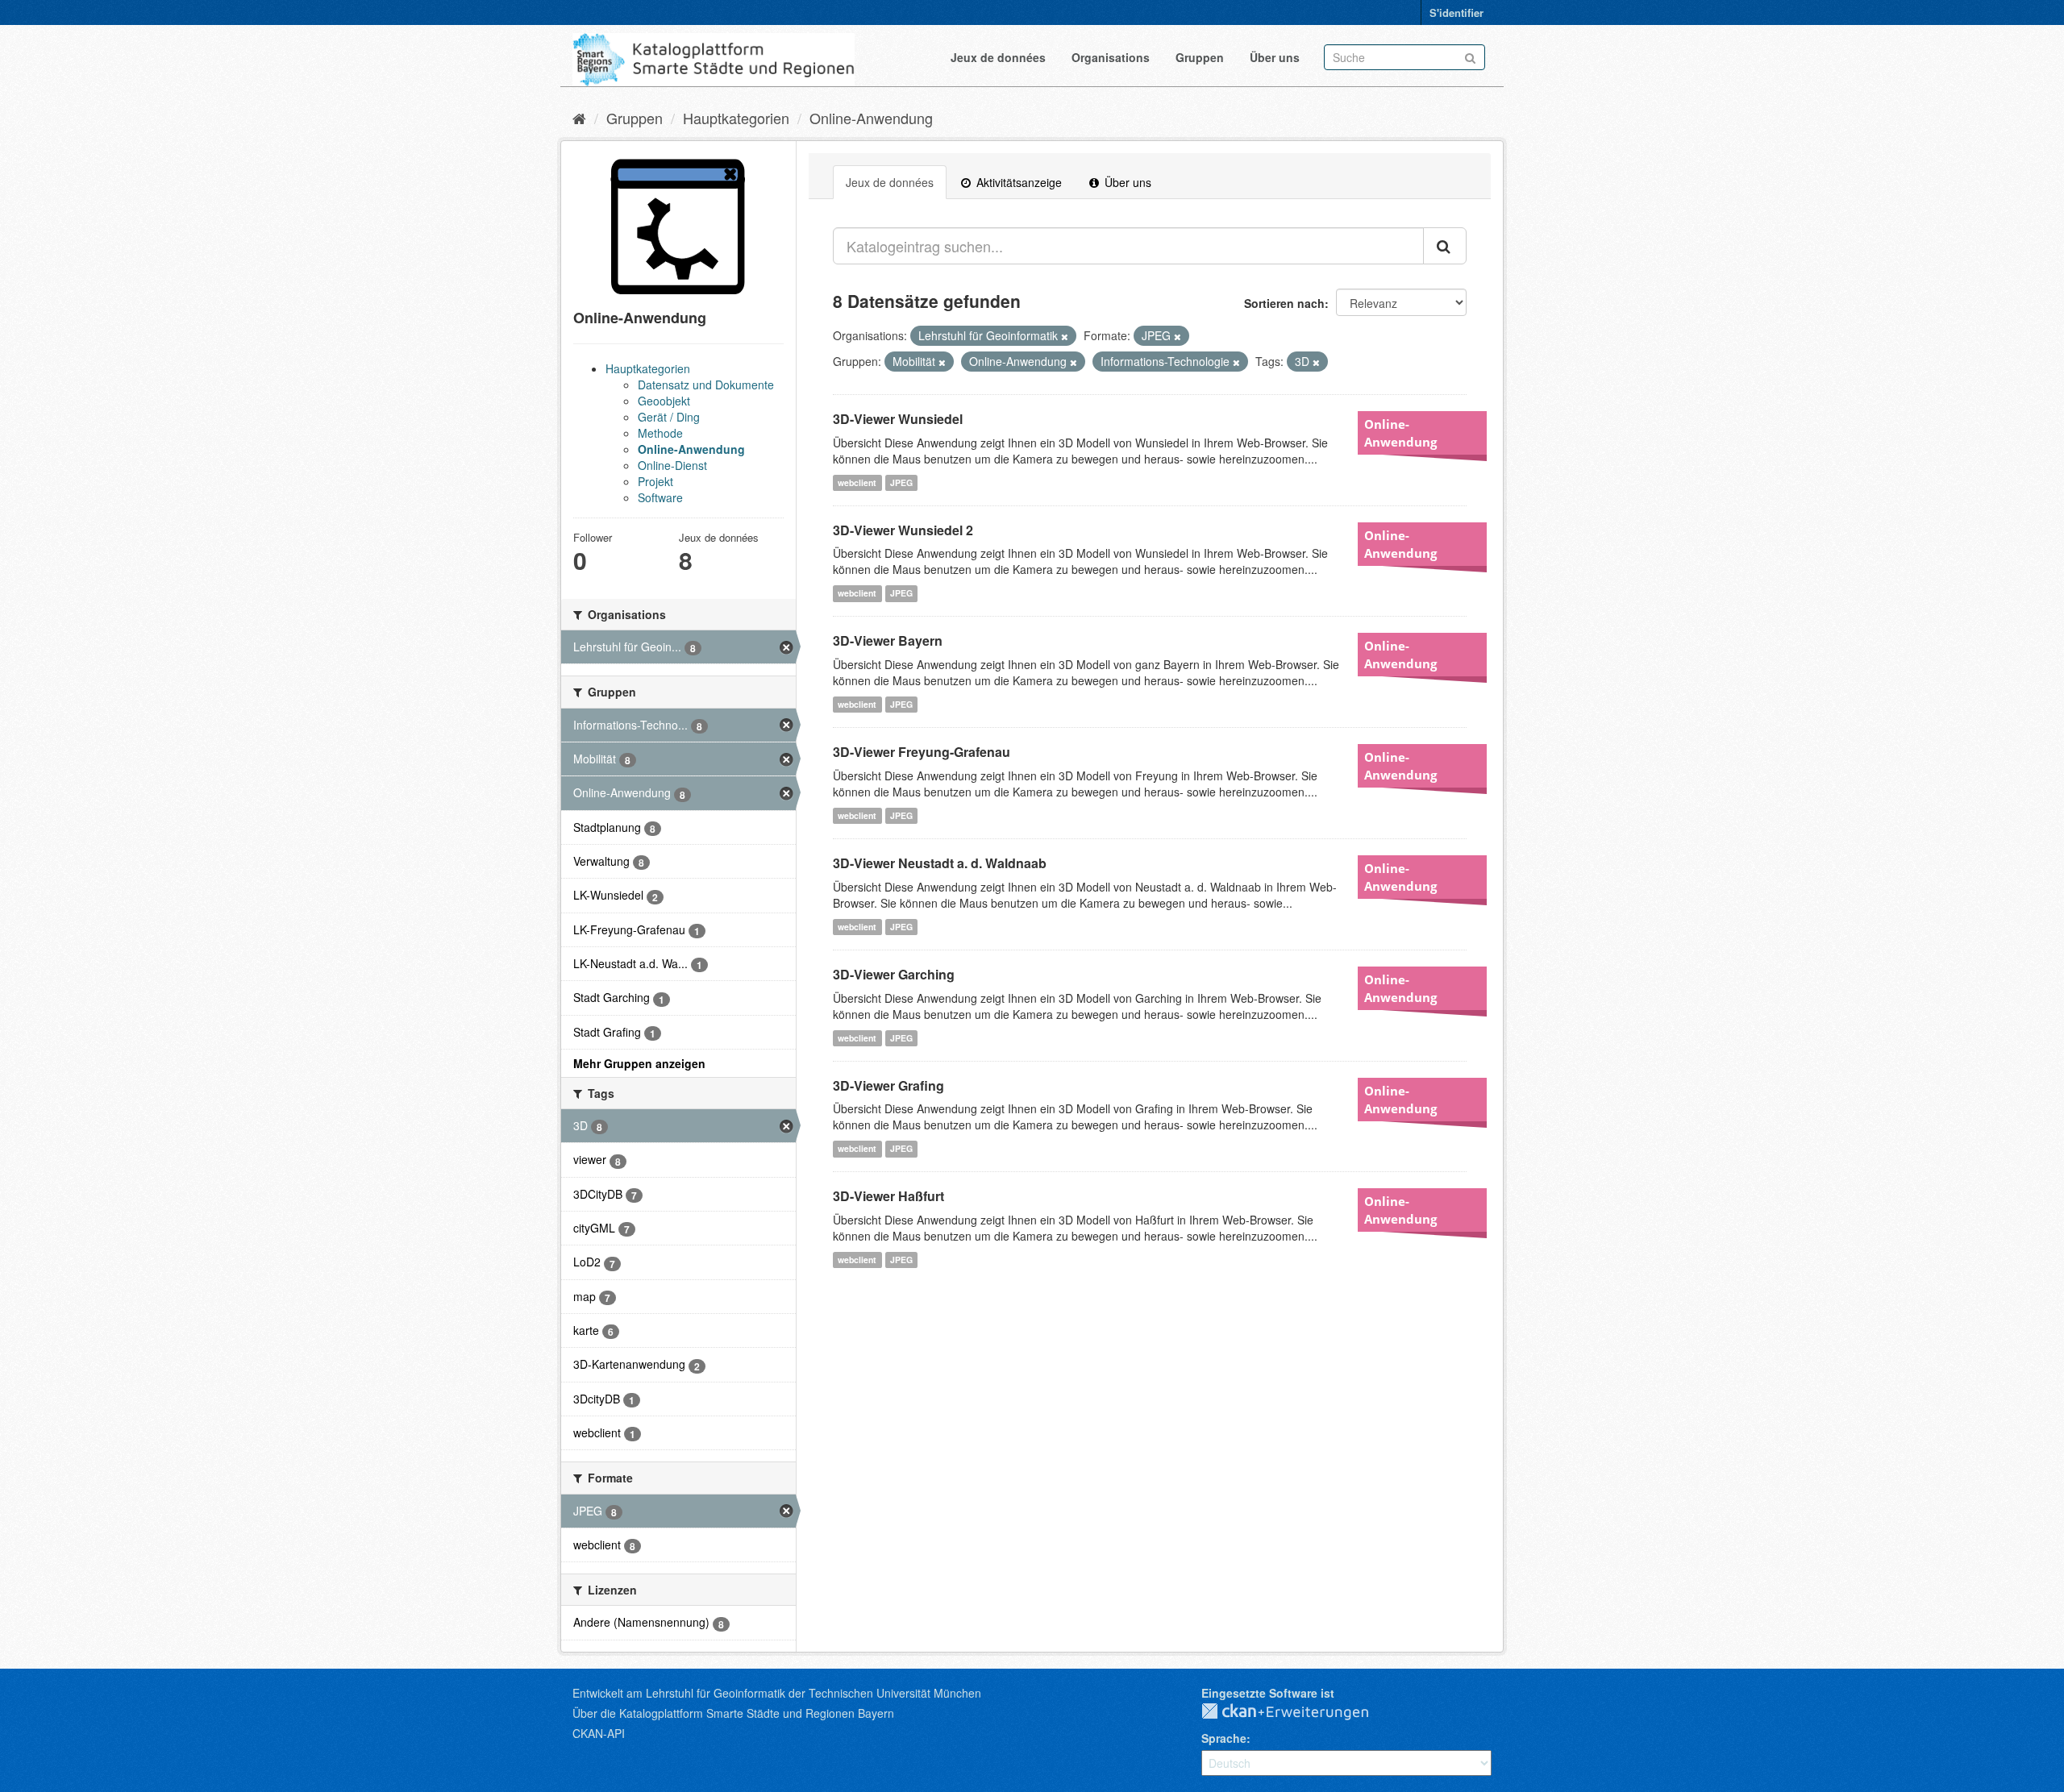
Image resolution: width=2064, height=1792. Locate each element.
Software (660, 497)
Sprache (1224, 1738)
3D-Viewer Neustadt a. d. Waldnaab (940, 863)
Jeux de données (998, 57)
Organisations (1111, 57)
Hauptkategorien (736, 118)
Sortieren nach (1284, 303)
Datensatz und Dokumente (706, 385)
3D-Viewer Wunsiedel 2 (903, 530)
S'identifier (1456, 12)
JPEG (901, 482)
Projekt (655, 481)
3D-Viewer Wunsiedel (898, 419)
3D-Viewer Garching (894, 974)
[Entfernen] (1065, 336)
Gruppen (1200, 57)
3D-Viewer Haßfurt (888, 1196)
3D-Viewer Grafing (888, 1085)
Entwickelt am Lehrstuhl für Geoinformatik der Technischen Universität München (777, 1693)
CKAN (1298, 1712)
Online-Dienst (672, 465)
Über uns (1275, 57)
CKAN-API (599, 1733)
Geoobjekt (664, 401)
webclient (857, 482)
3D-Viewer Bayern (888, 640)
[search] (1445, 246)
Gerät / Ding (669, 417)
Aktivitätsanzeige (1017, 182)
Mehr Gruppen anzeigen (639, 1063)
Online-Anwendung (871, 118)
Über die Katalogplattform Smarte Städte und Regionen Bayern (733, 1713)
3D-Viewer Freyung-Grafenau (922, 752)
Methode (660, 433)
